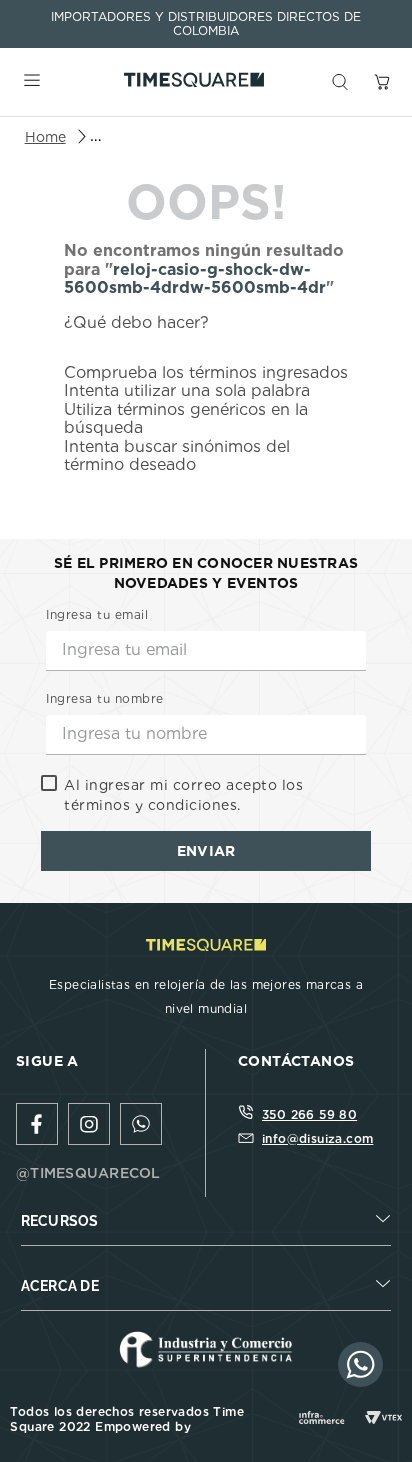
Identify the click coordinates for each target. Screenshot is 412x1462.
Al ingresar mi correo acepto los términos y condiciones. (183, 795)
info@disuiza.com (317, 1138)
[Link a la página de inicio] (45, 137)
